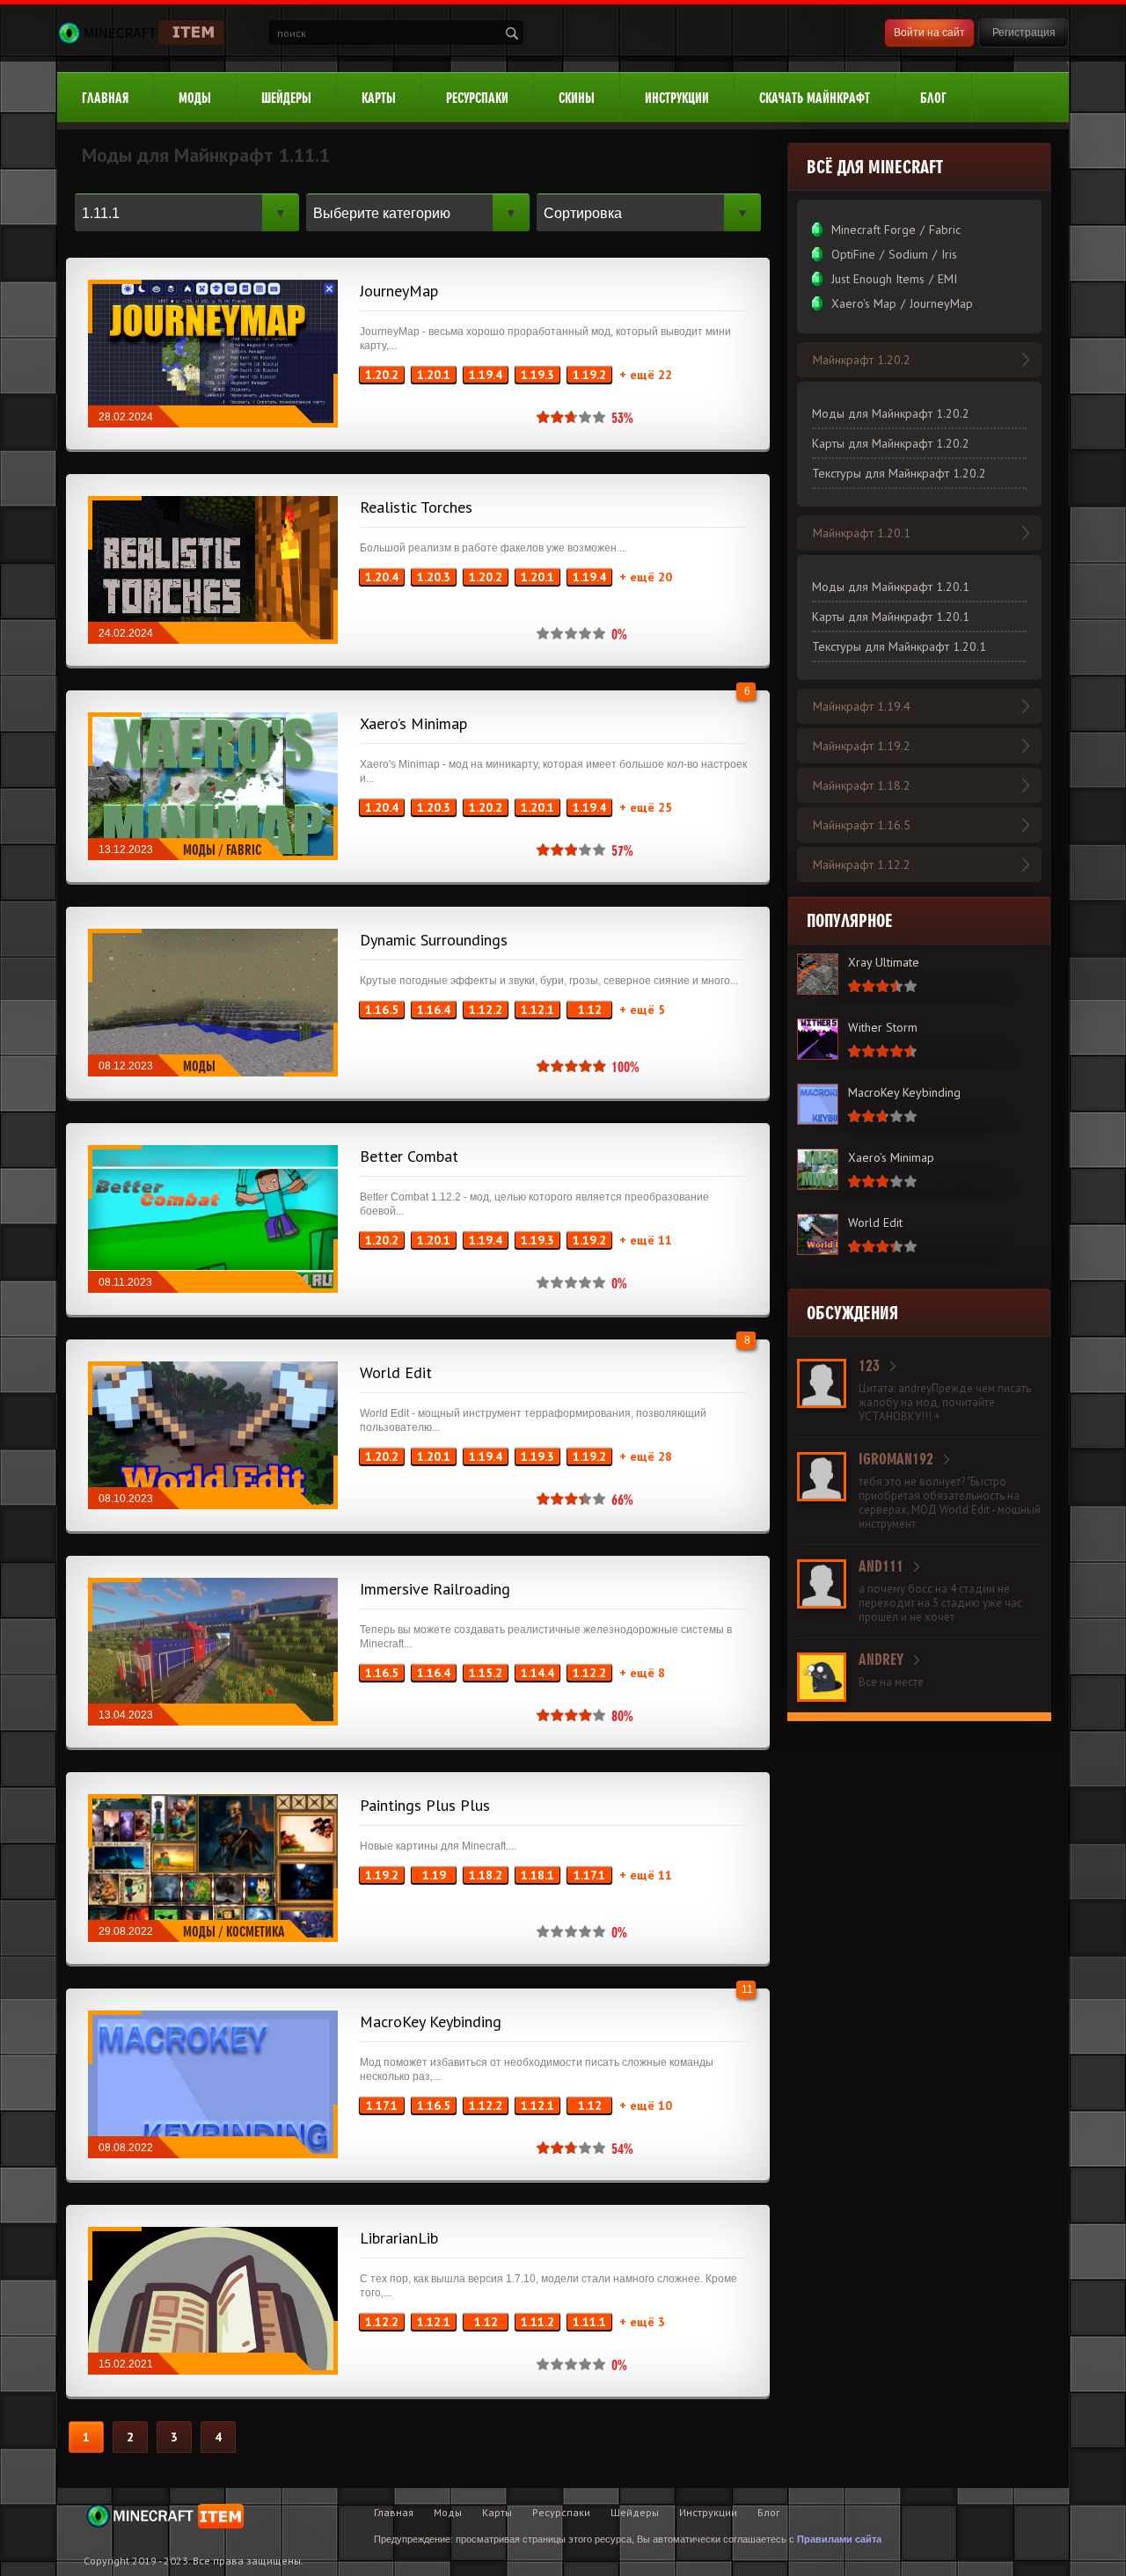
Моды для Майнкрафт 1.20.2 (891, 413)
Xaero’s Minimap (413, 723)
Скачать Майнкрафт (815, 98)
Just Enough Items (878, 279)
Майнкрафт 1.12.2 (862, 865)
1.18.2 (486, 1875)
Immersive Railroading (435, 1589)
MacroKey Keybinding (431, 2021)
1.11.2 (537, 2322)
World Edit (396, 1372)
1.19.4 (486, 375)
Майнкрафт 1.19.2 (862, 746)
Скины (577, 98)
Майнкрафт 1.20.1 (862, 533)
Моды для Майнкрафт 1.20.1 (891, 587)
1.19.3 (537, 375)
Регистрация (1024, 33)
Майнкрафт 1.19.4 (862, 706)
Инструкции (677, 98)
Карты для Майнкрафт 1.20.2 (891, 443)
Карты (379, 98)
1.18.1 (537, 1875)
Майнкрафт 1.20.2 (862, 360)
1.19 (434, 1875)
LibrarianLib (399, 2238)
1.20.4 (382, 577)
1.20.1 (434, 375)
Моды (195, 98)
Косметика (256, 1932)
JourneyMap (399, 291)
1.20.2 (382, 375)
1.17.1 (589, 1875)
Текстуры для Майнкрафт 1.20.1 (899, 646)
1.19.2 (589, 375)
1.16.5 (382, 1010)
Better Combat (409, 1156)
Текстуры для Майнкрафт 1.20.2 (899, 473)
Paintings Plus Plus (425, 1805)
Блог (933, 98)
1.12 (590, 1010)
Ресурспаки (477, 98)
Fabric (244, 850)
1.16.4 (434, 1010)
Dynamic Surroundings (434, 940)
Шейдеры (286, 98)
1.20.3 (434, 577)
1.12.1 (537, 1010)
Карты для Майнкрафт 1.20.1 (891, 617)
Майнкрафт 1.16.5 (862, 825)
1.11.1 (589, 2322)
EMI (947, 279)
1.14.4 (537, 1673)
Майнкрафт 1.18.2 (862, 785)
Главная (105, 98)
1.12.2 (486, 1010)
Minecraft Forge (874, 230)
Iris (949, 254)
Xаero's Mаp (864, 303)
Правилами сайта (839, 2539)
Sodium (908, 254)
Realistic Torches (416, 507)
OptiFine (853, 254)
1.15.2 (486, 1673)
